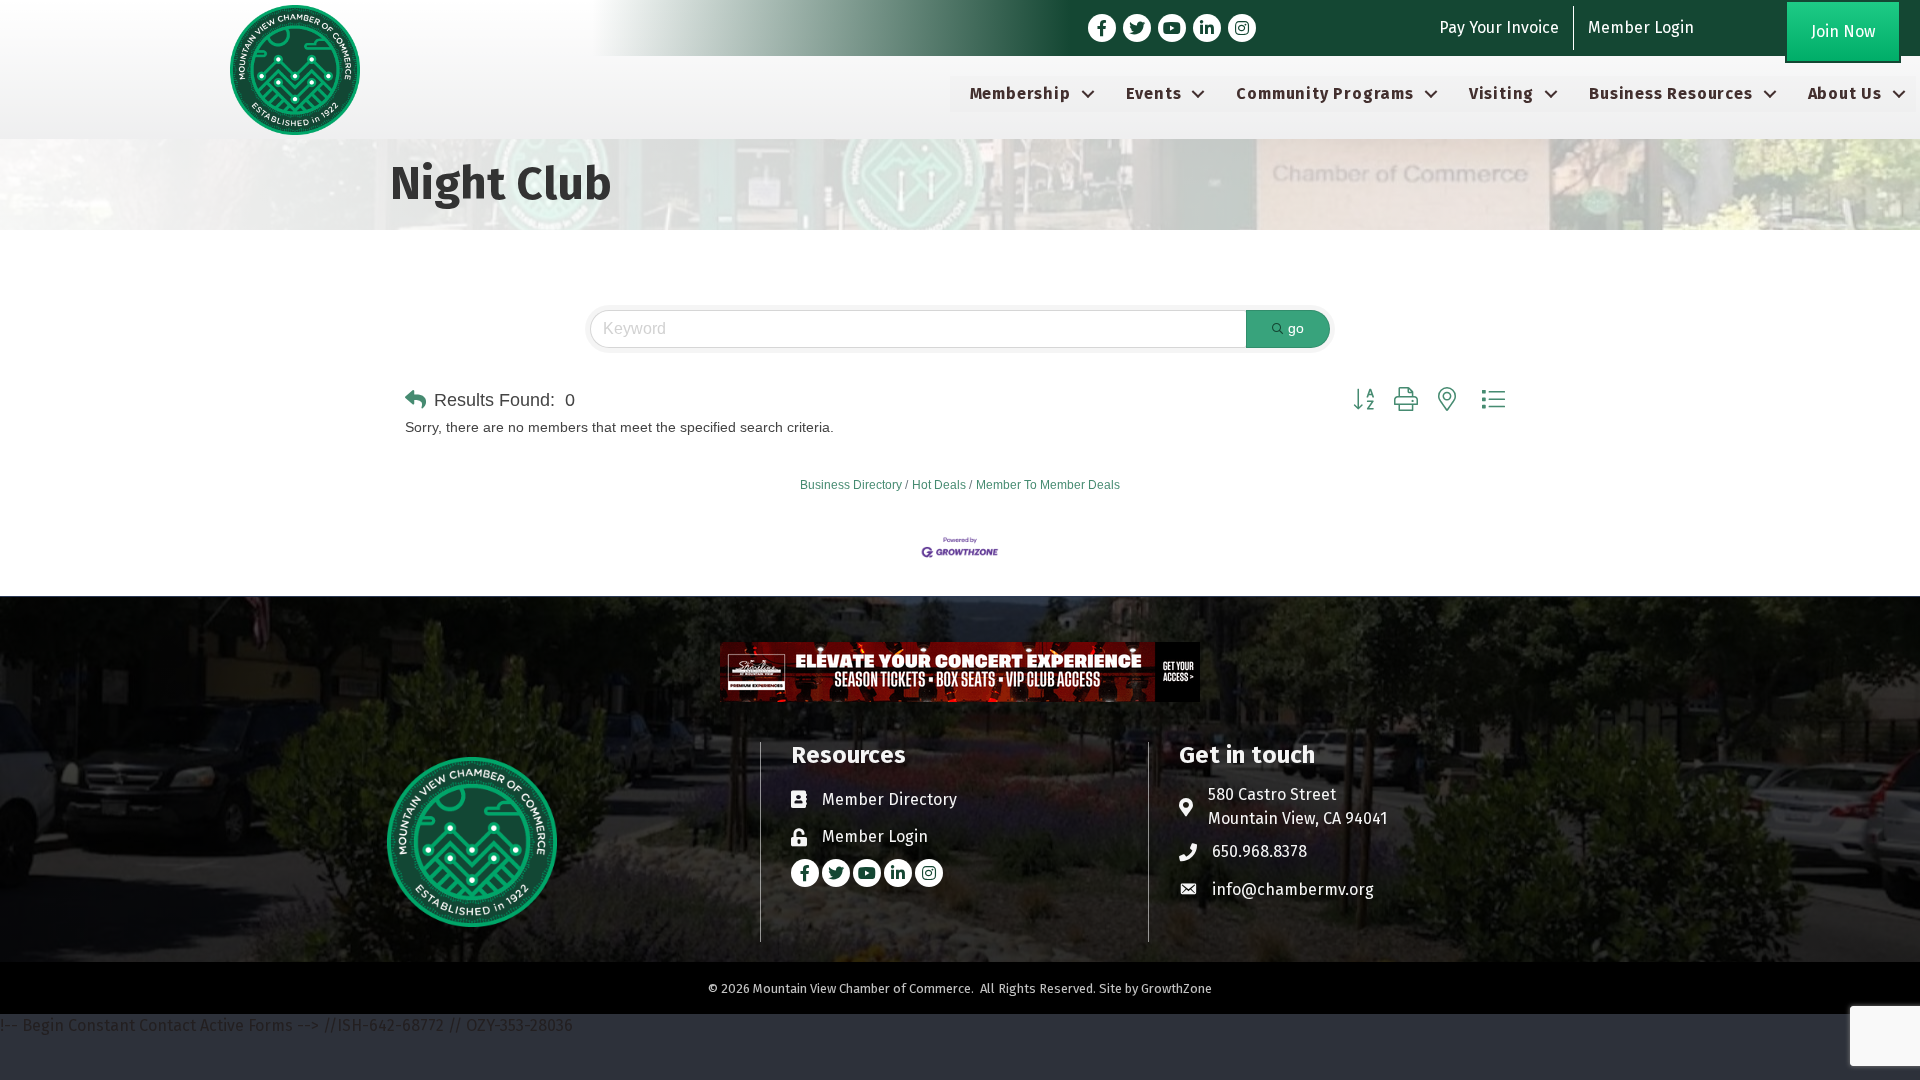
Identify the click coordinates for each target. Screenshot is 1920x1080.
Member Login (1641, 27)
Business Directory (851, 485)
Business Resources (1670, 93)
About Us (1845, 93)
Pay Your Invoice (1499, 27)
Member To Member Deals (1048, 485)
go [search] (1296, 328)
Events (1154, 93)
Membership (1020, 93)
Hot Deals (939, 485)
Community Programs (1324, 93)
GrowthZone (1176, 988)
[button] (415, 400)
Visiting (1501, 93)
